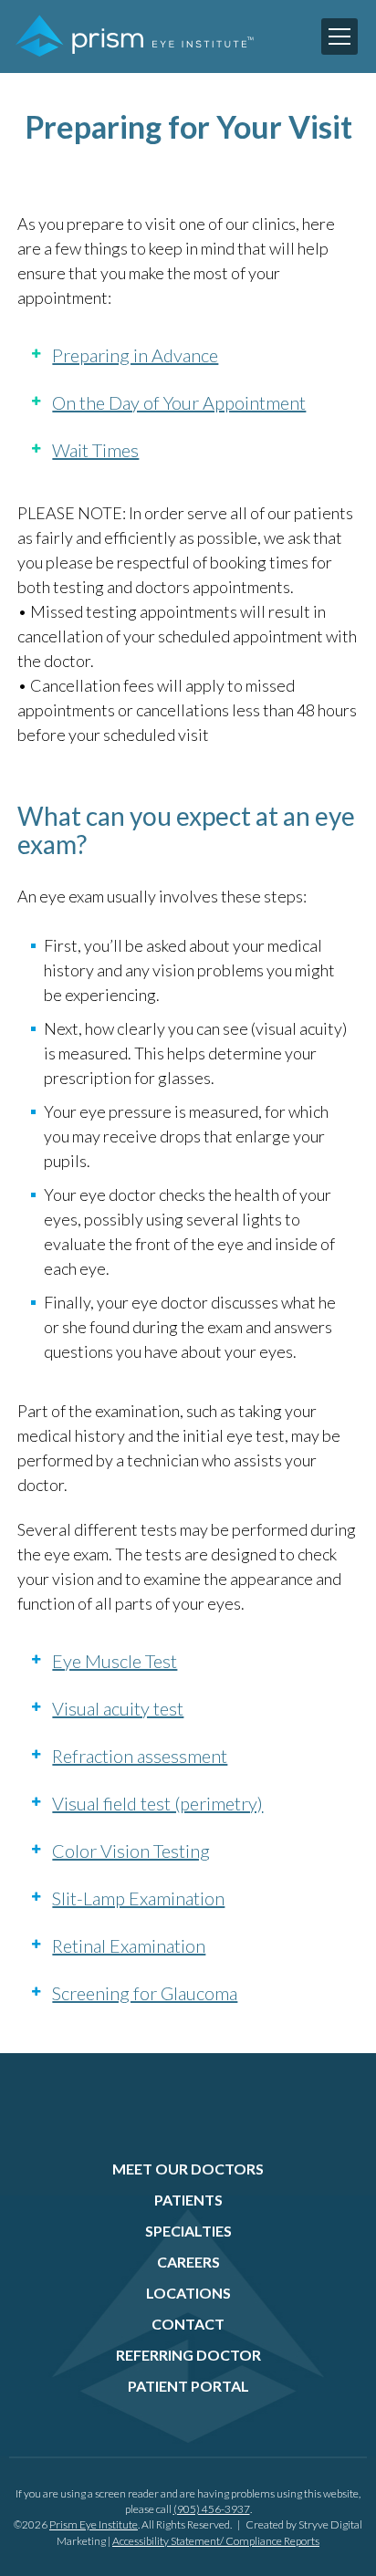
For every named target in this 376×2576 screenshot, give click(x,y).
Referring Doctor (188, 2355)
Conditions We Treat (100, 240)
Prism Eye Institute (94, 2524)
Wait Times (95, 450)
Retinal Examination (129, 1945)
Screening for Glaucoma (145, 1993)
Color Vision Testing (131, 1851)
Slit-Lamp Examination (138, 1898)
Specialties (188, 2231)
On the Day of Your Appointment (179, 402)
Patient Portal (188, 2386)
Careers (188, 2262)
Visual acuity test (118, 1708)
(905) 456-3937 (212, 2509)
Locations (188, 2293)
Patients (188, 2200)
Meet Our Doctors (188, 2169)
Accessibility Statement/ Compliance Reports (216, 2541)
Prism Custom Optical (103, 305)
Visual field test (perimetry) (157, 1803)
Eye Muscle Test (115, 1661)
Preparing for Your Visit (107, 176)
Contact (188, 2324)
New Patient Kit (86, 208)
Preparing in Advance (135, 355)
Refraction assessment (140, 1756)
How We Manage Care (104, 272)
